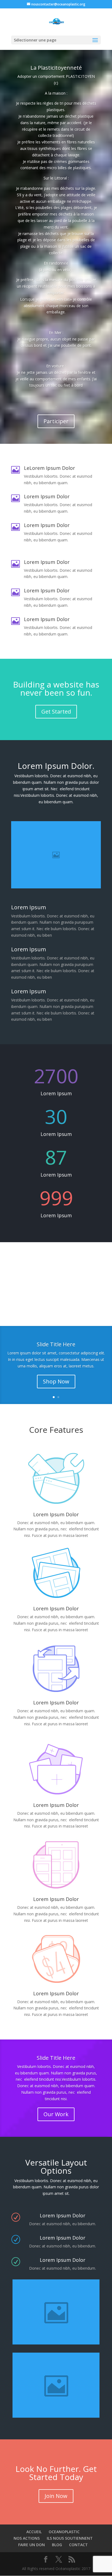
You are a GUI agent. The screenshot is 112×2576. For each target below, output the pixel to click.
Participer (56, 421)
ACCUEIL (34, 2532)
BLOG (57, 2545)
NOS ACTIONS (27, 2538)
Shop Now (56, 1381)
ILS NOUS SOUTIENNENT (70, 2538)
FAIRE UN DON (32, 2545)
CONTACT (78, 2545)
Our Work (56, 2114)
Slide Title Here (56, 1344)
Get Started (56, 712)
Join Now (56, 2496)
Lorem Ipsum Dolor (56, 1608)
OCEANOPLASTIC (64, 2532)
